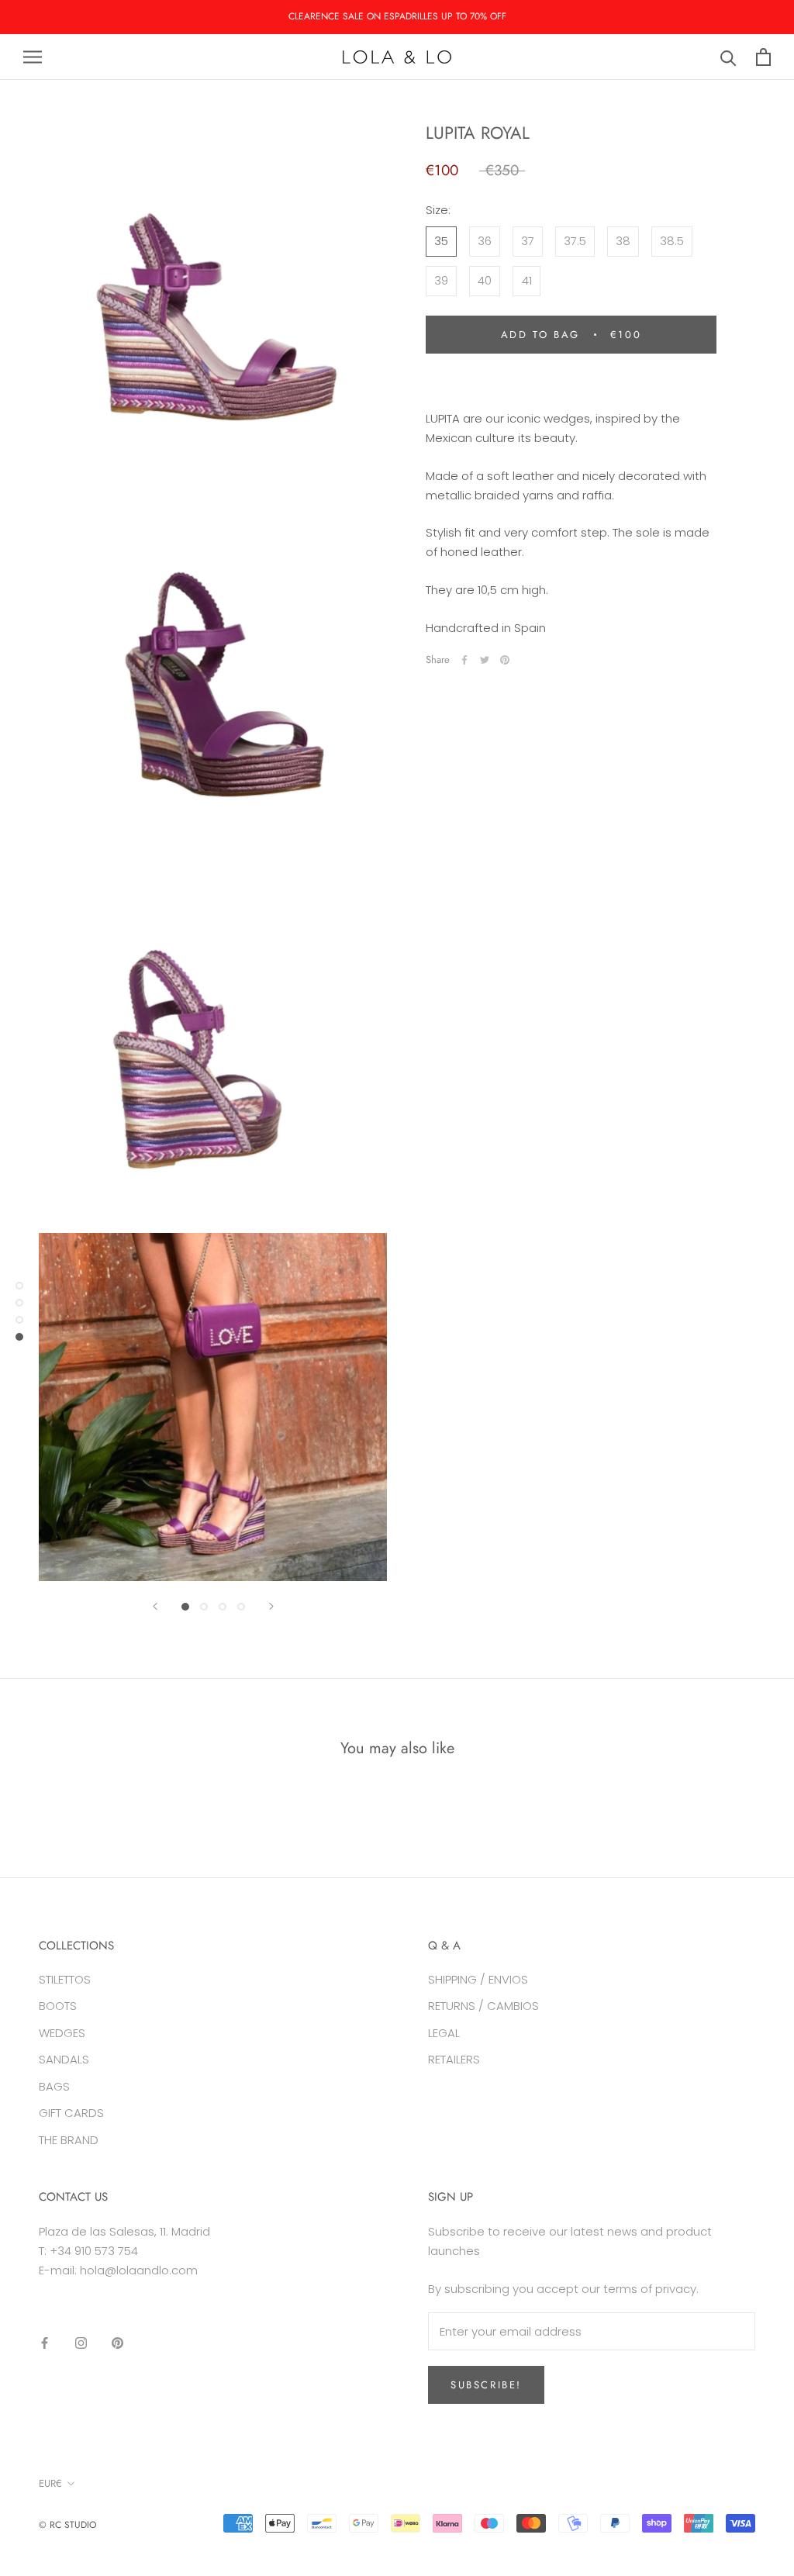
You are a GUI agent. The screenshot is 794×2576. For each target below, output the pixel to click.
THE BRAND (69, 2140)
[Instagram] (81, 2343)
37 (528, 241)
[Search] (728, 57)
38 (623, 241)
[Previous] (155, 1606)
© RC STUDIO (67, 2525)
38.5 (672, 241)
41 (527, 280)
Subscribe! (486, 2385)
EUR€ (50, 2483)
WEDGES (62, 2033)
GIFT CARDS (71, 2113)
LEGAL (444, 2033)
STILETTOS (65, 1979)
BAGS (54, 2086)
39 (441, 280)
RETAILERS (454, 2059)
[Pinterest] (505, 660)
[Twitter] (485, 660)
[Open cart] (763, 57)
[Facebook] (464, 660)
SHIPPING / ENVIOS (478, 1979)
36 (485, 241)
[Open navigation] (33, 57)
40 (485, 280)
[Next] (271, 1606)
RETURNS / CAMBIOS (483, 2006)
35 (441, 241)
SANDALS (64, 2059)
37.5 (575, 241)
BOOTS (58, 2006)
